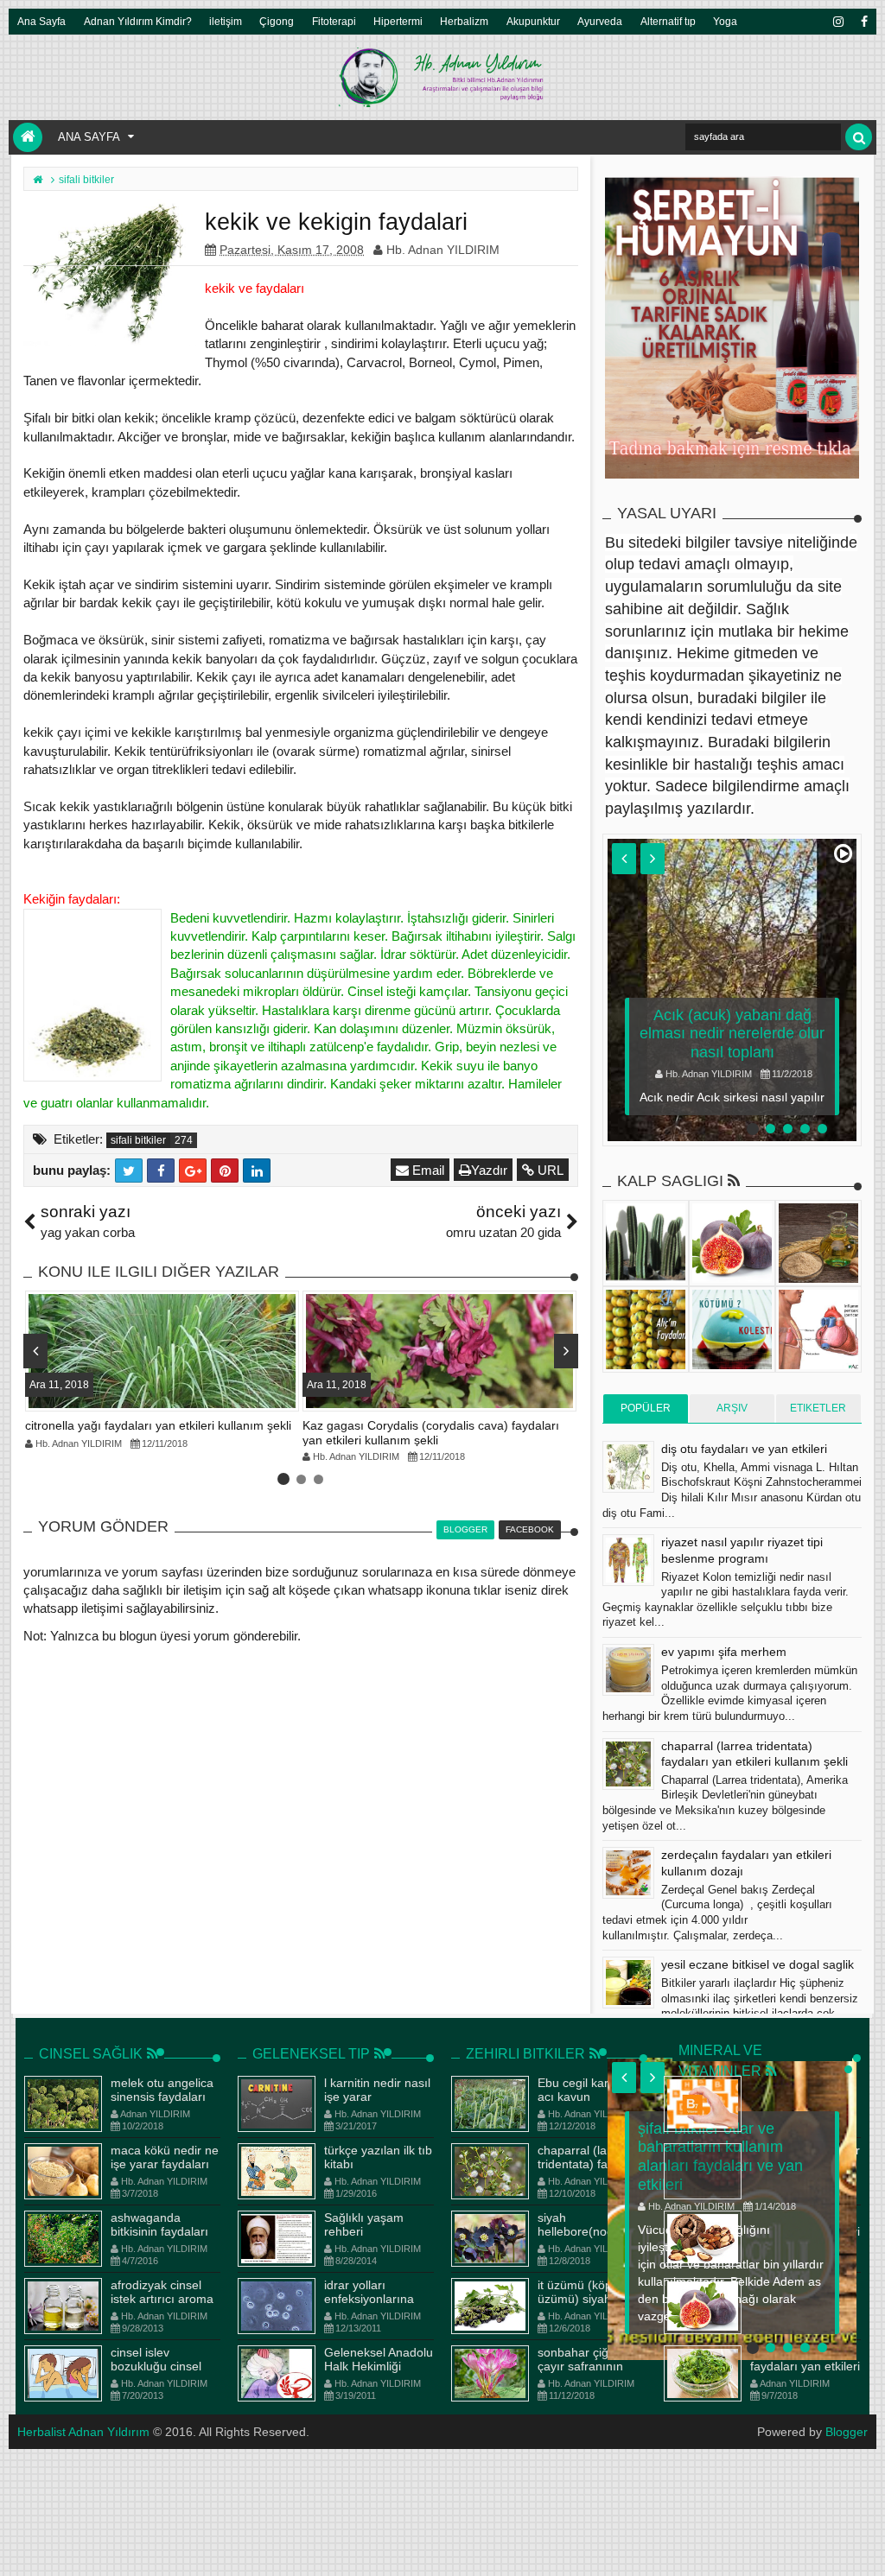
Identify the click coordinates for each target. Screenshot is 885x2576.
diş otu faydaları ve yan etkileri (744, 1449)
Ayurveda (600, 21)
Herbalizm (464, 21)
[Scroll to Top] (863, 2546)
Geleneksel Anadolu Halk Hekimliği (379, 2360)
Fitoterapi (334, 21)
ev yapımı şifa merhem (724, 1652)
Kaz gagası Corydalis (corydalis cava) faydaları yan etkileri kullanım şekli (431, 1433)
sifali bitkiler (138, 1140)
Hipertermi (398, 21)
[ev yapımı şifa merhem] (628, 1670)
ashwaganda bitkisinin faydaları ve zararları (159, 2232)
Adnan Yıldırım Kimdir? (138, 21)
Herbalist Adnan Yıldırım (83, 2432)
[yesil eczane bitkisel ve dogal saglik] (628, 1983)
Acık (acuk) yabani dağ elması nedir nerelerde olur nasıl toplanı (732, 1034)
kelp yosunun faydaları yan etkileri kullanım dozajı (805, 2367)
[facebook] (863, 22)
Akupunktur (533, 21)
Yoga (725, 21)
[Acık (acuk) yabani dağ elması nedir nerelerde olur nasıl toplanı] (732, 990)
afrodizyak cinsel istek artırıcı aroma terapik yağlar (162, 2300)
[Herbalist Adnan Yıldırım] (28, 137)
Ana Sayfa (41, 21)
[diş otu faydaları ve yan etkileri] (628, 1467)
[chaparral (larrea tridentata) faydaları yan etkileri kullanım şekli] (628, 1764)
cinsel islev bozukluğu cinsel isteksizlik (156, 2367)
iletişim (226, 21)
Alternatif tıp (668, 21)
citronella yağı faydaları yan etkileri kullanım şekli (158, 1425)
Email (427, 1170)
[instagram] (837, 22)
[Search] (859, 137)
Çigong (277, 21)
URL (549, 1170)
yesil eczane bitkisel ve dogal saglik (758, 1964)
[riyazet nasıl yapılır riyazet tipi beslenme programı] (628, 1560)
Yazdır (489, 1170)
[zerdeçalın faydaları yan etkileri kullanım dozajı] (628, 1873)
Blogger (847, 2432)
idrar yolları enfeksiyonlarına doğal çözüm (369, 2300)
